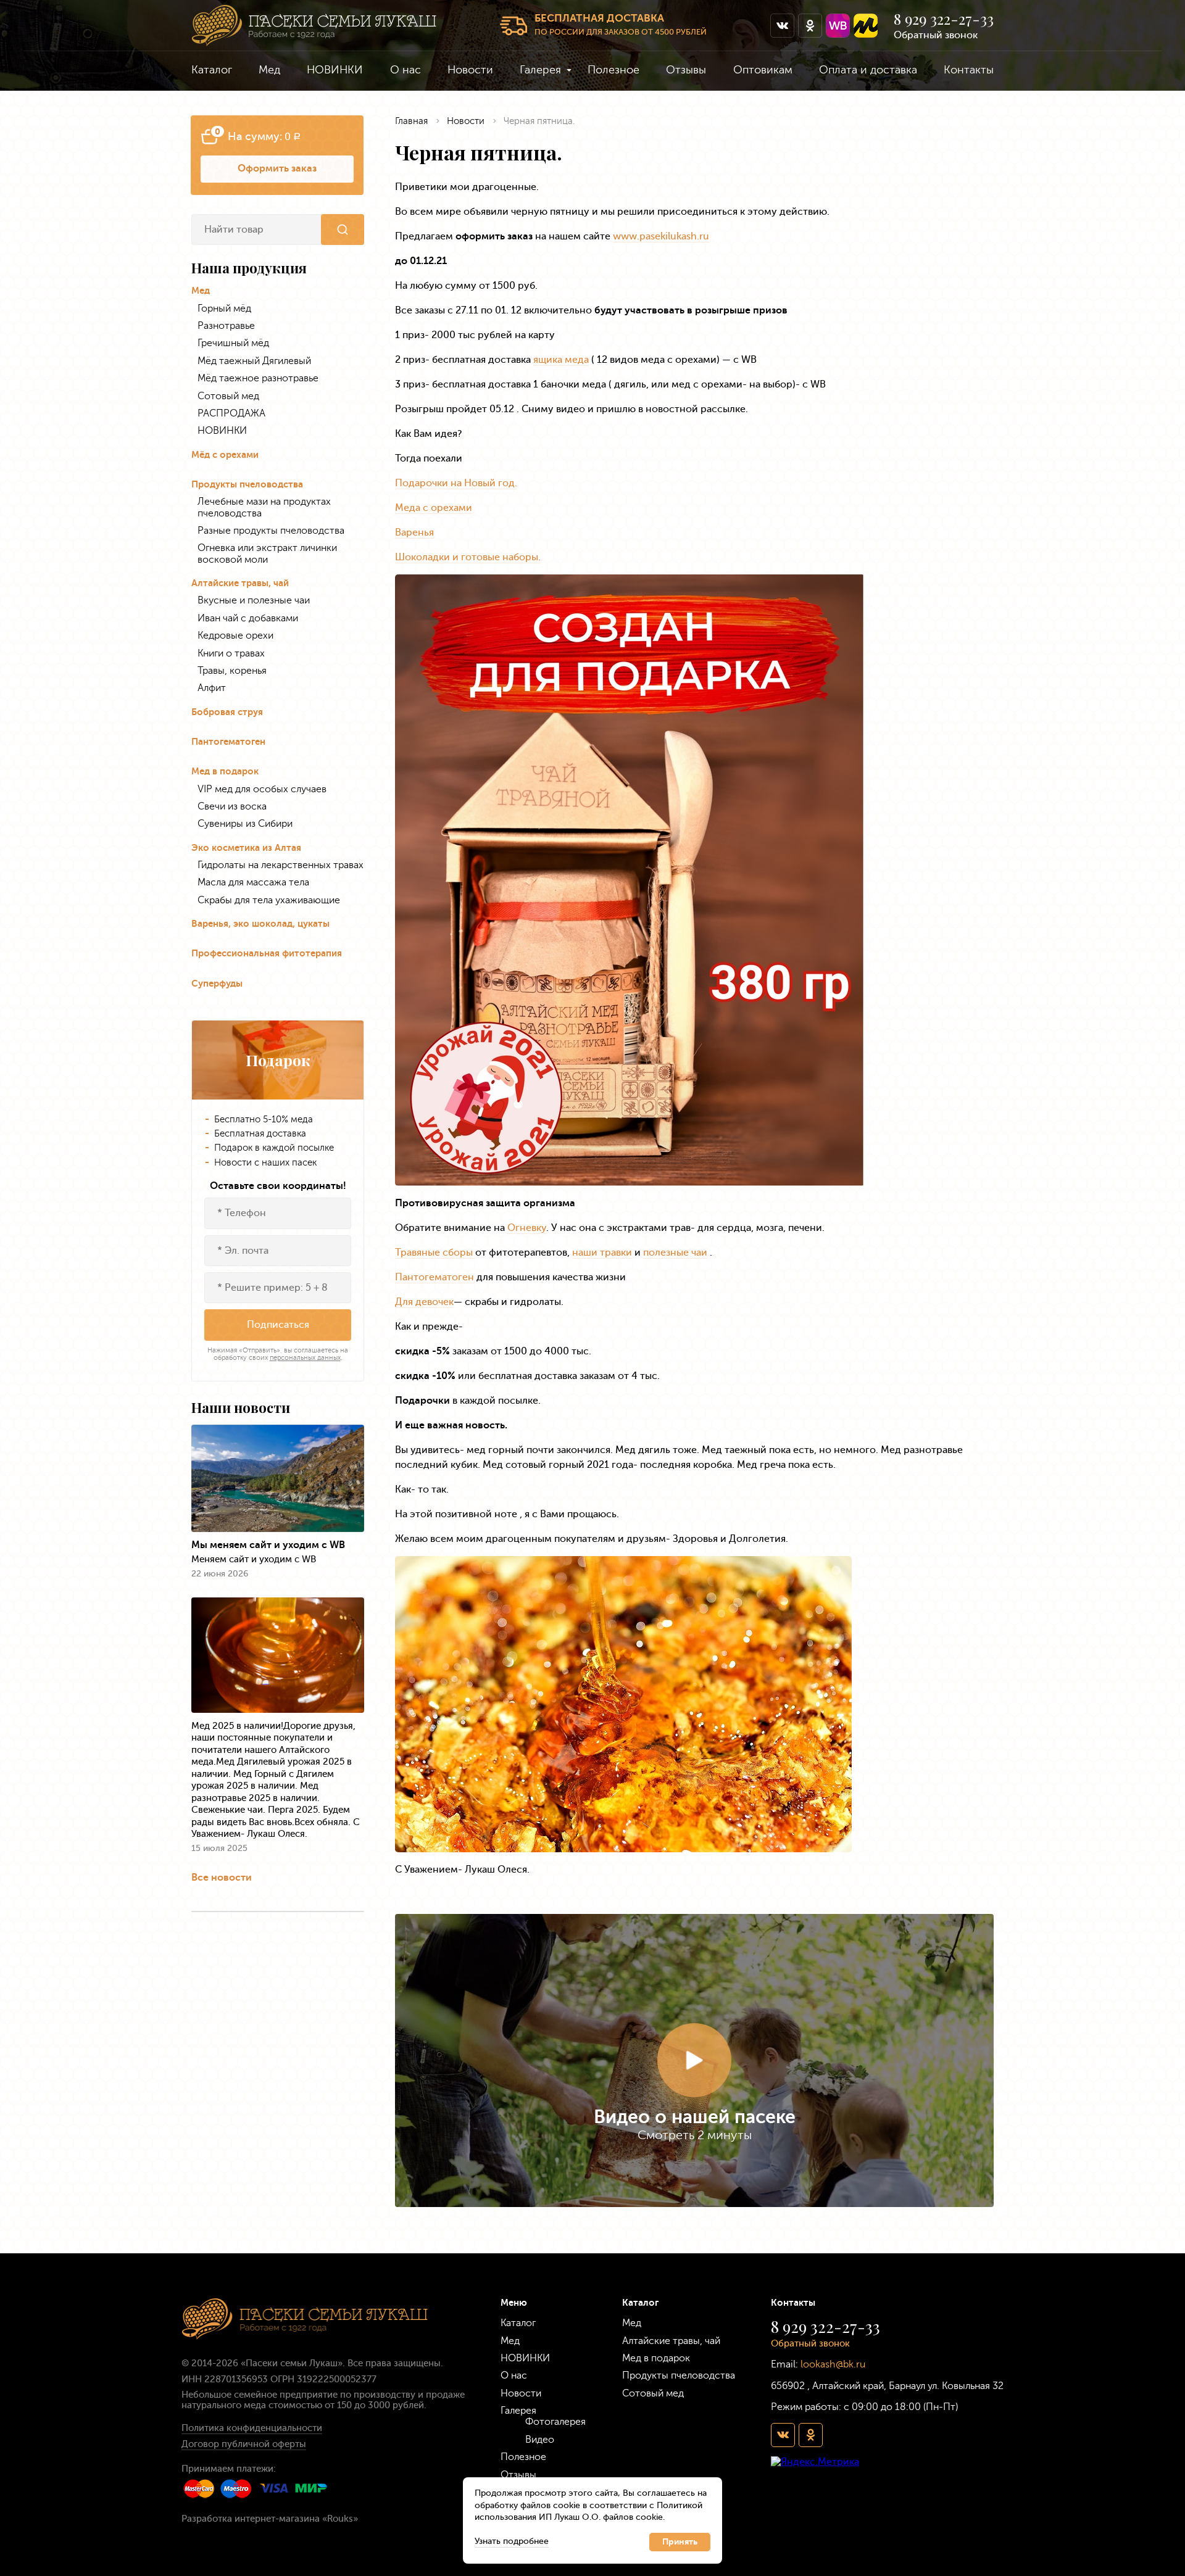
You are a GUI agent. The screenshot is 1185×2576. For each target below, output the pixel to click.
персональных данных (305, 1358)
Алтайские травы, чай (240, 583)
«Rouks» (340, 2519)
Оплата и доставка (868, 70)
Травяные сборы (435, 1252)
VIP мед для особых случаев (262, 789)
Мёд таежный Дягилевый (254, 361)
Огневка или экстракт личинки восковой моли (267, 553)
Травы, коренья (232, 671)
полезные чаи (675, 1252)
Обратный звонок (936, 35)
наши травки (602, 1252)
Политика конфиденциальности (252, 2428)
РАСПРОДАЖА (231, 413)
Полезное (613, 70)
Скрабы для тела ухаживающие (269, 900)
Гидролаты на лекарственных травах (281, 865)
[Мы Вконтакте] (782, 26)
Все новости (222, 1877)
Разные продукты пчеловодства (271, 531)
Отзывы (686, 70)
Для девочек (424, 1302)
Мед (269, 70)
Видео (540, 2439)
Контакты (969, 70)
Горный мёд (224, 309)
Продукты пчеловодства (247, 485)
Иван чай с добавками (248, 618)
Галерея (540, 70)
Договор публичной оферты (244, 2444)
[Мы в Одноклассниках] (810, 26)
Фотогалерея (555, 2421)
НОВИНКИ (335, 70)
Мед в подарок (225, 772)
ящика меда (561, 359)
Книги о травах (231, 653)
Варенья (414, 532)
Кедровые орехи (235, 636)
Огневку (527, 1228)
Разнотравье (226, 326)
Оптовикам (763, 70)
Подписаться (278, 1324)
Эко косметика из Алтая (246, 848)
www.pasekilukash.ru (661, 236)
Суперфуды (217, 984)
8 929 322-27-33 (944, 19)
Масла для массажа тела (253, 882)
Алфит (212, 688)
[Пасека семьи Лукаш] (314, 26)
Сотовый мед (228, 396)
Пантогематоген (228, 742)
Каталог (212, 70)
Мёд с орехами (225, 455)
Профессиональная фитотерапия (267, 954)
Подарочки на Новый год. (456, 483)
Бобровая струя (227, 712)
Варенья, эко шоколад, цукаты (260, 924)
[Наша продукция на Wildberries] (838, 26)
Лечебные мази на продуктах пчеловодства (264, 507)
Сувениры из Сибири (245, 824)
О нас (405, 70)
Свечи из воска (232, 806)
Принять (680, 2542)
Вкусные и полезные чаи (254, 600)
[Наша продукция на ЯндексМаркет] (866, 26)
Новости (470, 70)
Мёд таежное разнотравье (258, 378)
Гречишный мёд (233, 343)
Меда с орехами (434, 507)
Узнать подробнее (512, 2541)
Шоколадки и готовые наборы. (468, 557)
